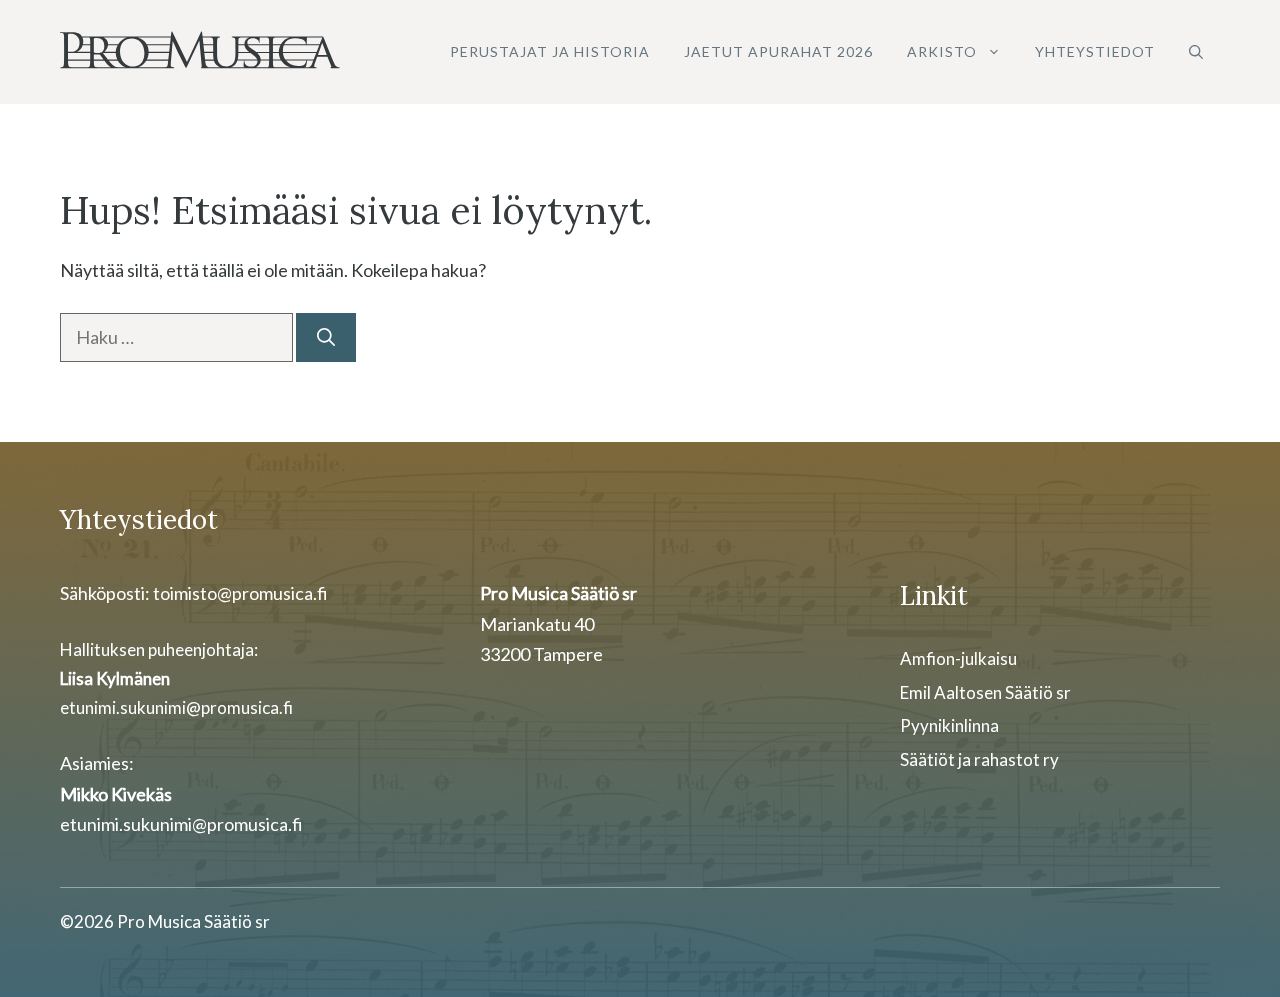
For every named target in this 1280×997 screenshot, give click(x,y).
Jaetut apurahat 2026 (778, 51)
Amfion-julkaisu (958, 658)
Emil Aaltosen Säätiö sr (985, 692)
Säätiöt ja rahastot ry (979, 759)
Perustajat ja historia (550, 51)
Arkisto (942, 51)
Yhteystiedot (1095, 51)
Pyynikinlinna (949, 725)
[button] (1196, 52)
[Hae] (326, 337)
